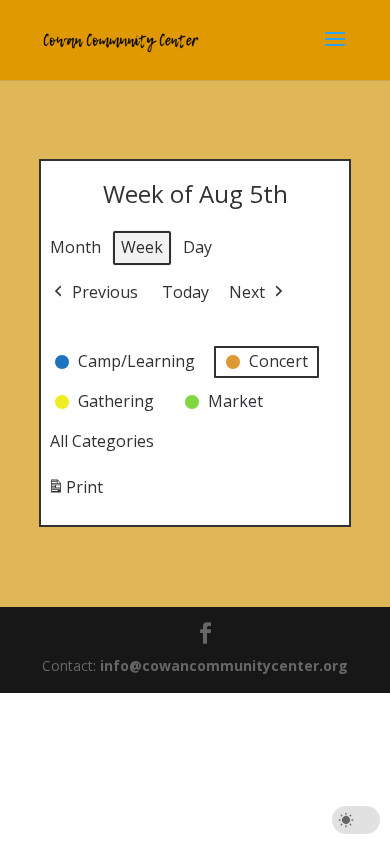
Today (185, 292)
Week (142, 247)
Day (197, 247)
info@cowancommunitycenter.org (224, 665)
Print (75, 492)
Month (75, 247)
